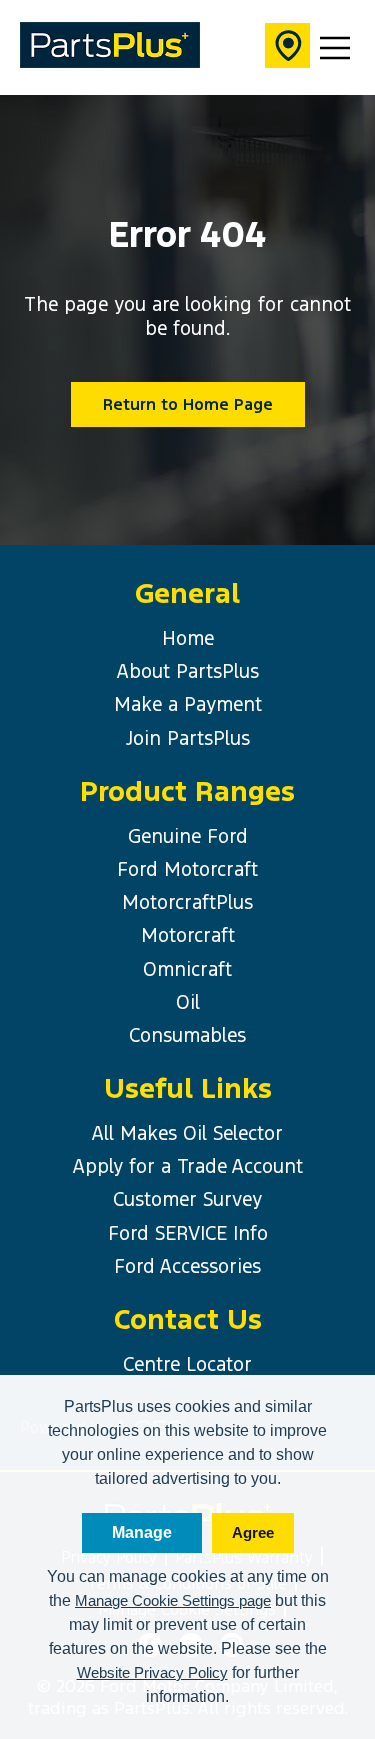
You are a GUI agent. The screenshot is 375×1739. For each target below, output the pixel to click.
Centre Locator (187, 1364)
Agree (253, 1532)
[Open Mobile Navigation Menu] (335, 48)
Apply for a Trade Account (188, 1166)
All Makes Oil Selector (187, 1133)
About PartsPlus (188, 671)
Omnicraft (187, 969)
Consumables (187, 1035)
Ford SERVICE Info (188, 1233)
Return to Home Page (188, 404)
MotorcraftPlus (187, 902)
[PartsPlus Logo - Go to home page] (110, 47)
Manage (142, 1532)
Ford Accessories (187, 1266)
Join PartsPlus (188, 738)
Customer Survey (187, 1199)
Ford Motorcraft (187, 869)
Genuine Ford (188, 836)
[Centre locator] (287, 48)
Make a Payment (188, 704)
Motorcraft (188, 935)
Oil (188, 1002)
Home (188, 638)
